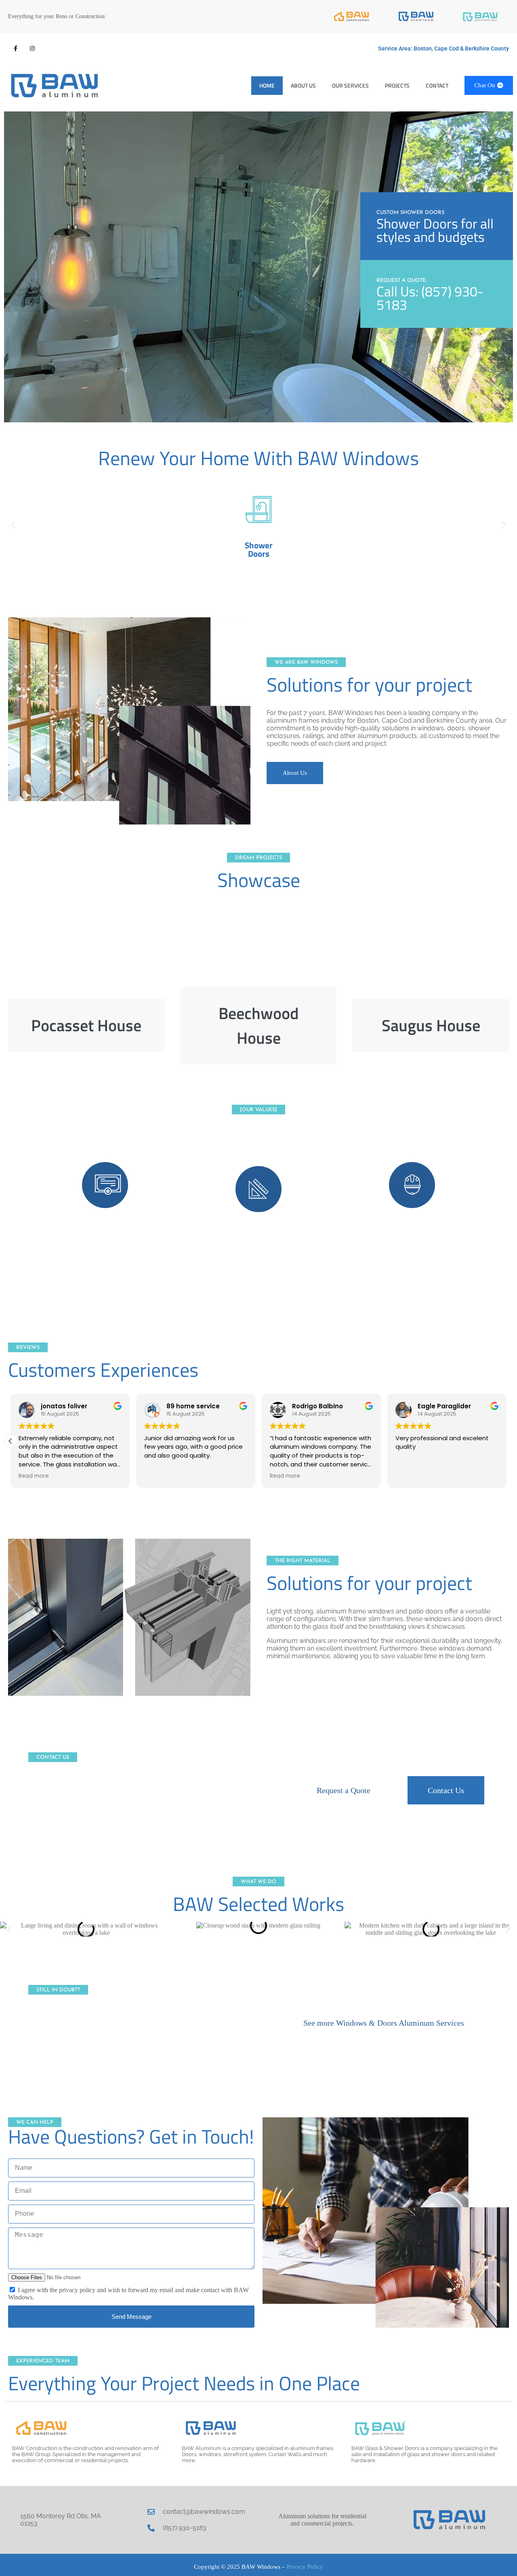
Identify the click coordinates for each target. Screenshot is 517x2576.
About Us (303, 85)
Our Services (350, 85)
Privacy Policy (305, 2567)
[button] (13, 524)
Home (267, 85)
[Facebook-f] (15, 48)
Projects (397, 85)
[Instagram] (32, 48)
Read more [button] (34, 1476)
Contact (437, 85)
